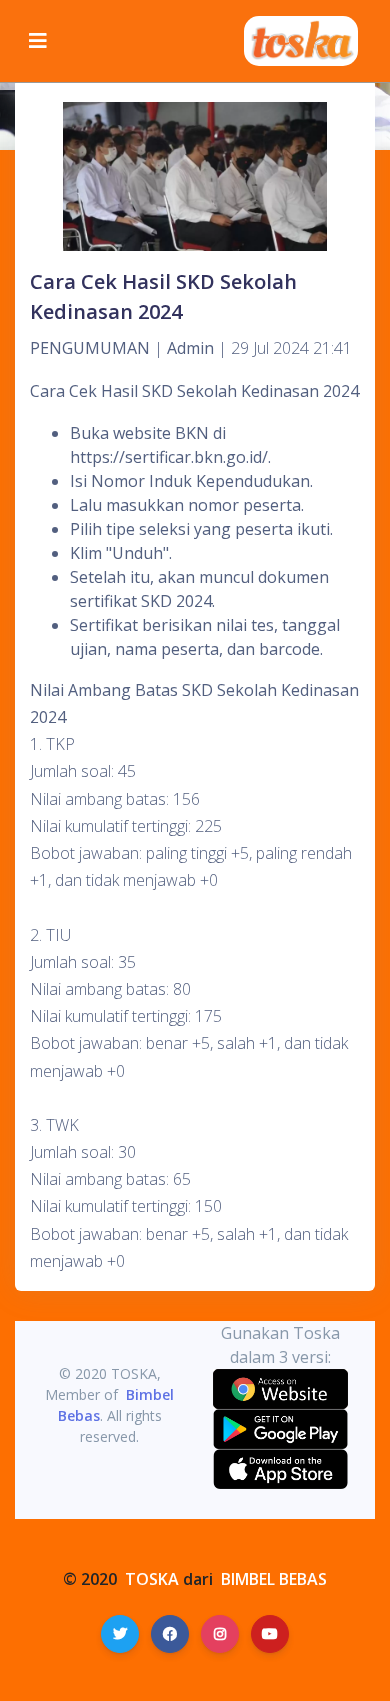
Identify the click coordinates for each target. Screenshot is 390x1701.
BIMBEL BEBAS (274, 1579)
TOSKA (152, 1579)
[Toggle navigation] (38, 41)
